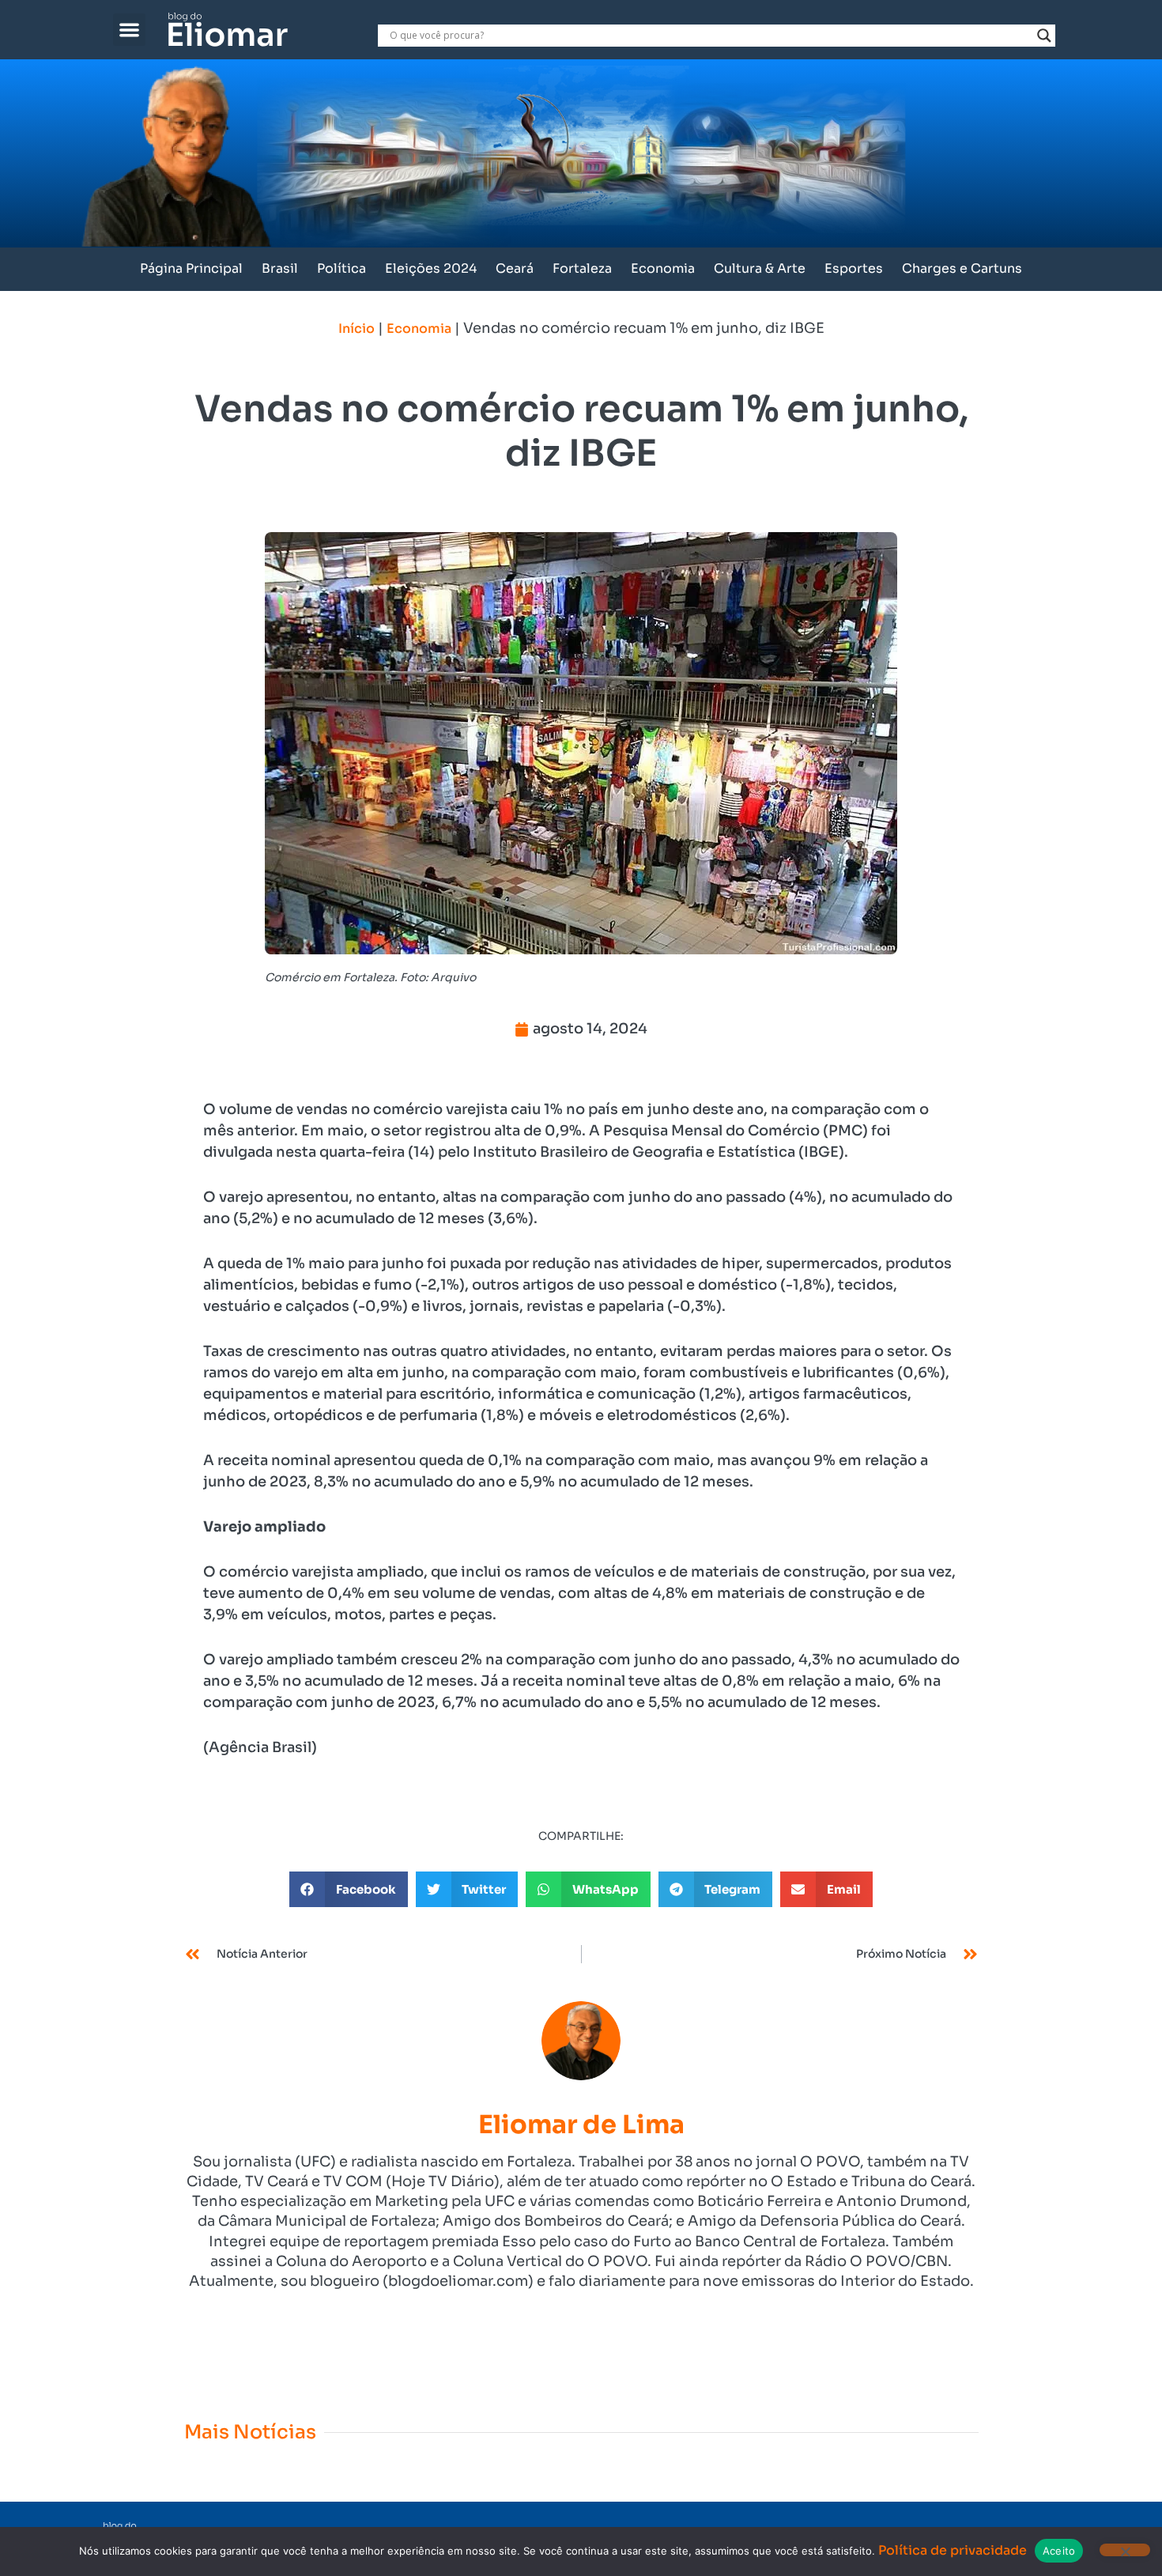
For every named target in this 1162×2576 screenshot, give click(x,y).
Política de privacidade (953, 2550)
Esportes (854, 268)
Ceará (515, 268)
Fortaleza (582, 268)
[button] (129, 30)
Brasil (280, 268)
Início (357, 329)
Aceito (1059, 2551)
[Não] (1125, 2550)
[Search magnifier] (1044, 36)
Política (341, 268)
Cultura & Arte (760, 268)
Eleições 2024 (431, 268)
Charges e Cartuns (962, 268)
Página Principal (191, 268)
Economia (663, 268)
